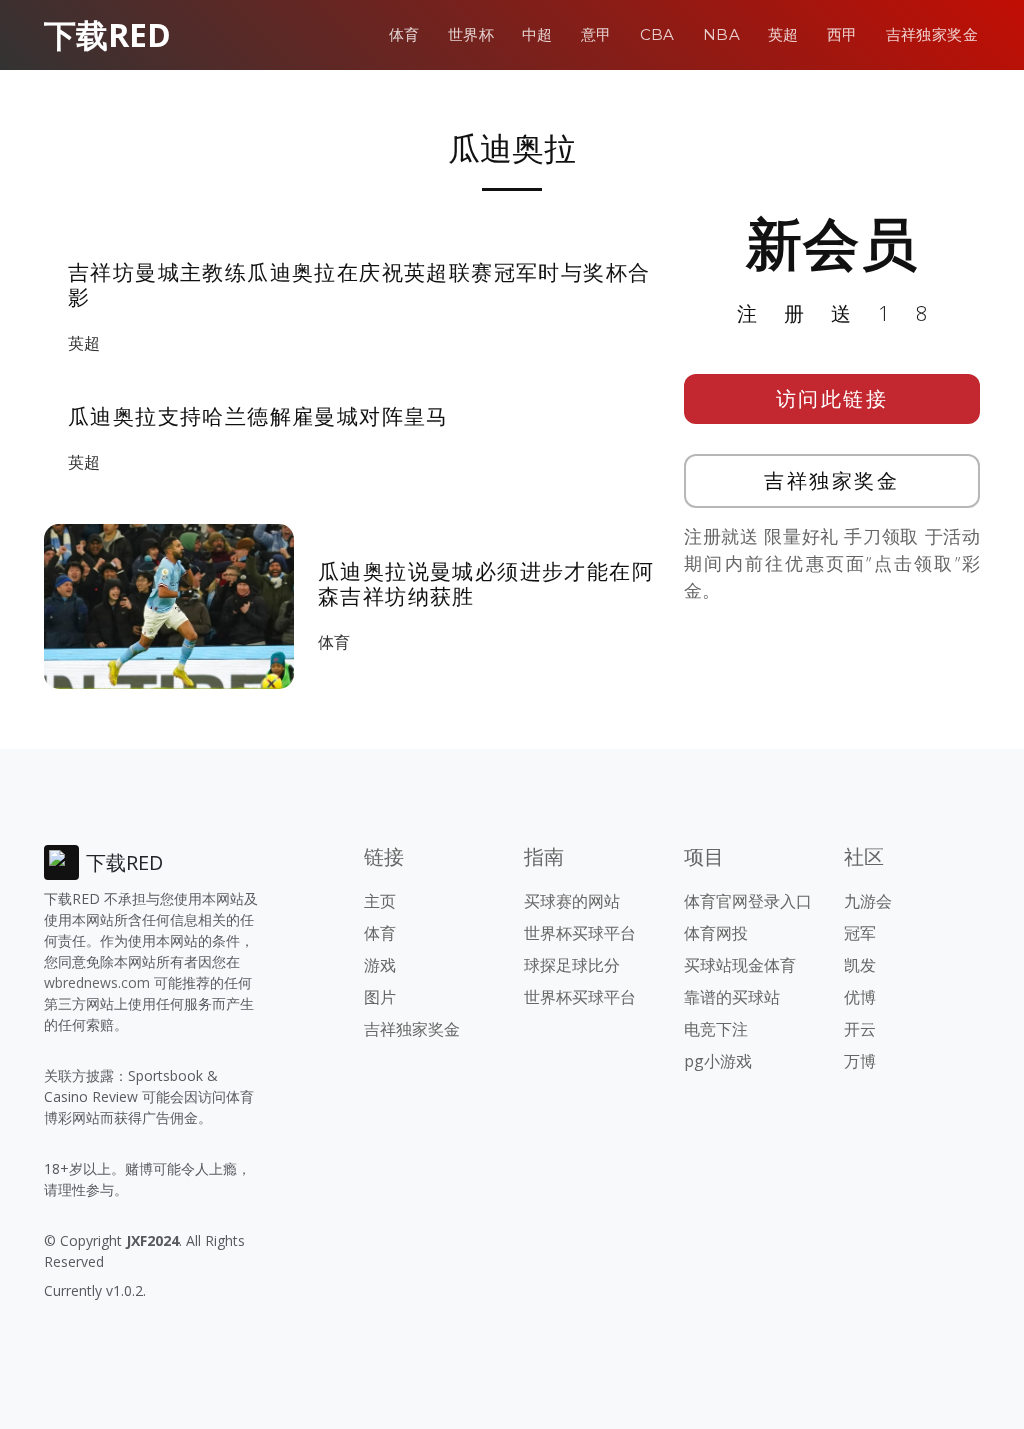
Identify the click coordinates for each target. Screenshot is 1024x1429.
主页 (380, 901)
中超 (537, 34)
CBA (657, 34)
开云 (860, 1029)
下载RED (107, 34)
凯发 (860, 965)
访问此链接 (832, 398)
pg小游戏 (718, 1061)
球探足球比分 (572, 965)
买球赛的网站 (572, 901)
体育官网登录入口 (748, 901)
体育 (404, 34)
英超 (783, 34)
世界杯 (471, 34)
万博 (860, 1061)
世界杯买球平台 (580, 933)
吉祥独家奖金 (932, 34)
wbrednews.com (97, 982)
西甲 (842, 34)
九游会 (868, 901)
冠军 (860, 933)
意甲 (596, 34)
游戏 (380, 965)
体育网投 (716, 933)
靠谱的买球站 (732, 997)
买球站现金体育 (740, 965)
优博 (860, 997)
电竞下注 (716, 1029)
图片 (380, 997)
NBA (721, 34)
